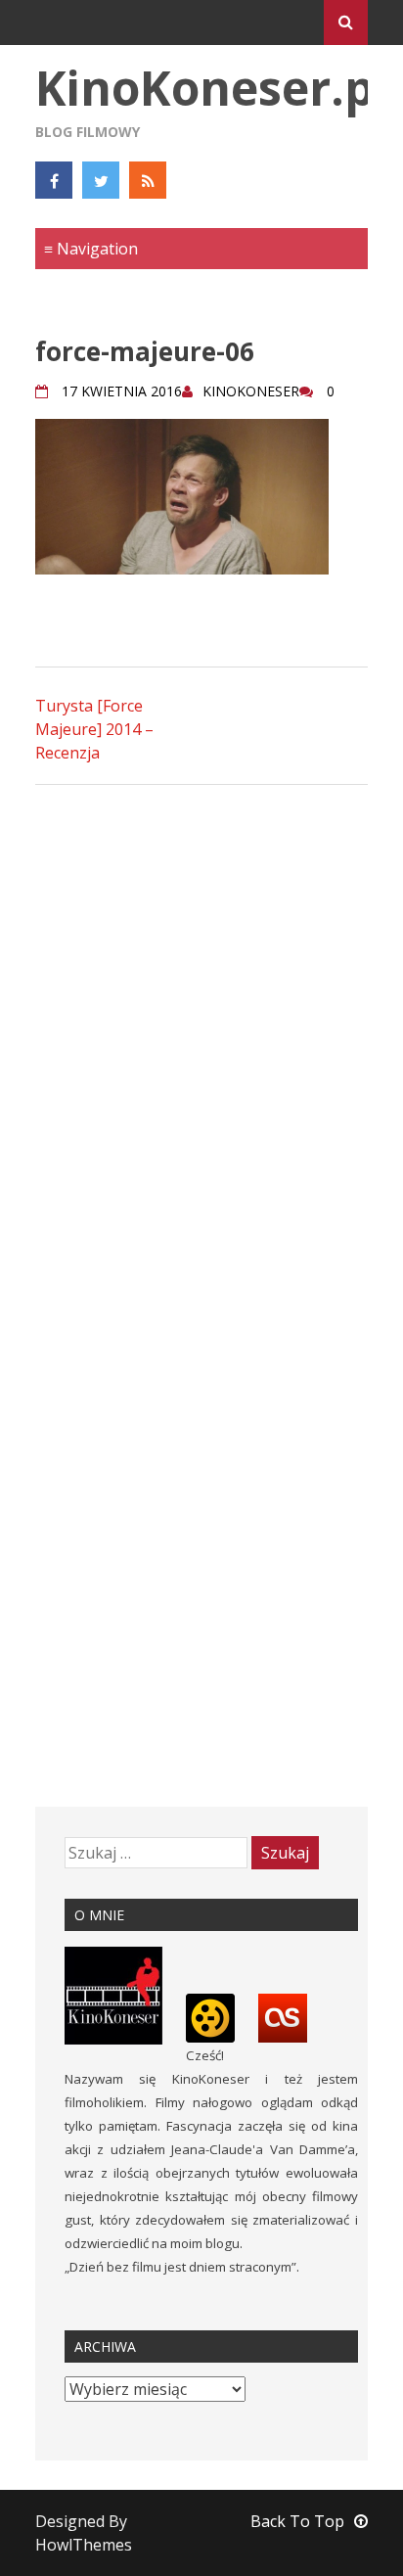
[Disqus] (201, 1049)
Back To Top (297, 2521)
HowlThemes (84, 2545)
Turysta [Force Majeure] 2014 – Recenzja (94, 729)
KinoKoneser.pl (212, 88)
